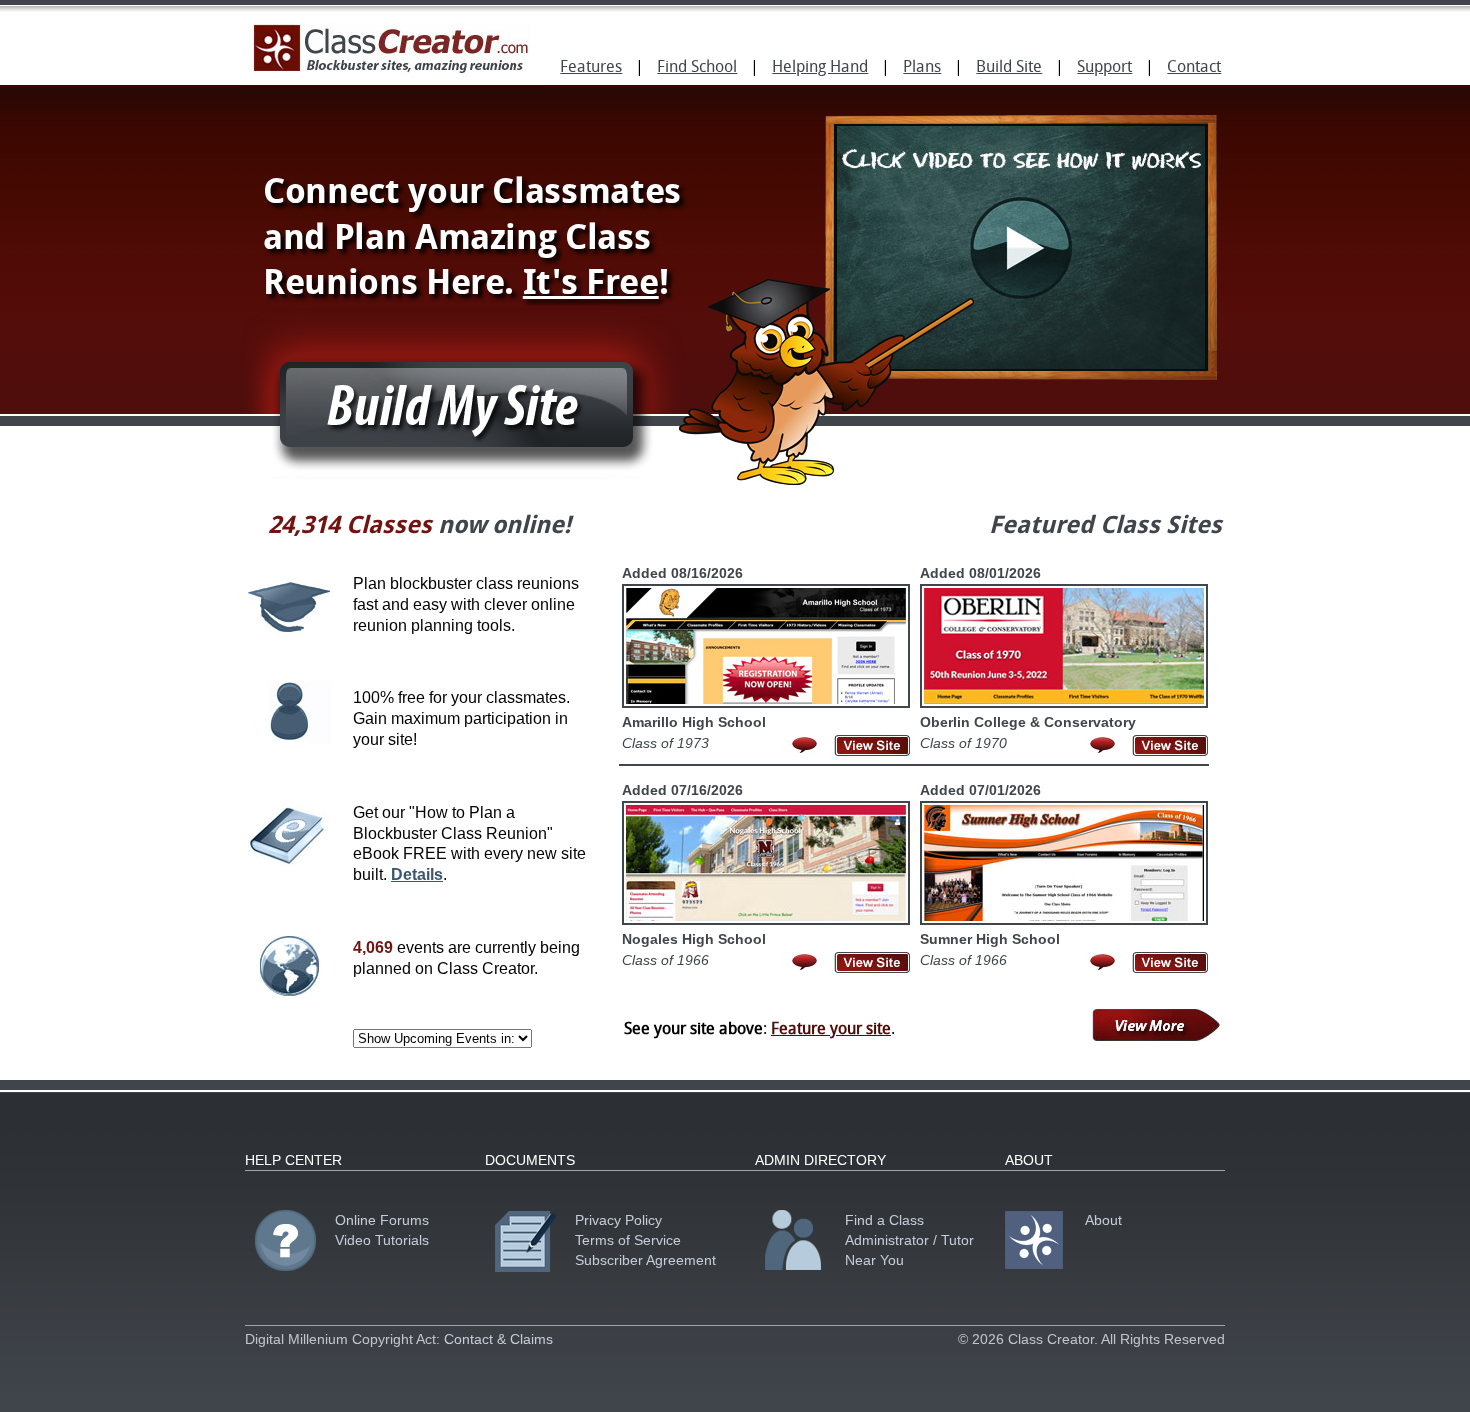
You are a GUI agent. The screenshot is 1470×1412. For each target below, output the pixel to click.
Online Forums (382, 1220)
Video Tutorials (382, 1240)
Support (1104, 68)
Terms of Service (628, 1240)
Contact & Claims (498, 1339)
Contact (1194, 68)
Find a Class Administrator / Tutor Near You (909, 1240)
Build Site (1009, 68)
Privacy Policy (618, 1220)
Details (417, 874)
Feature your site (831, 1030)
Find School (697, 68)
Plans (922, 68)
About (1103, 1220)
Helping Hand (820, 68)
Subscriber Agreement (645, 1260)
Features (591, 68)
